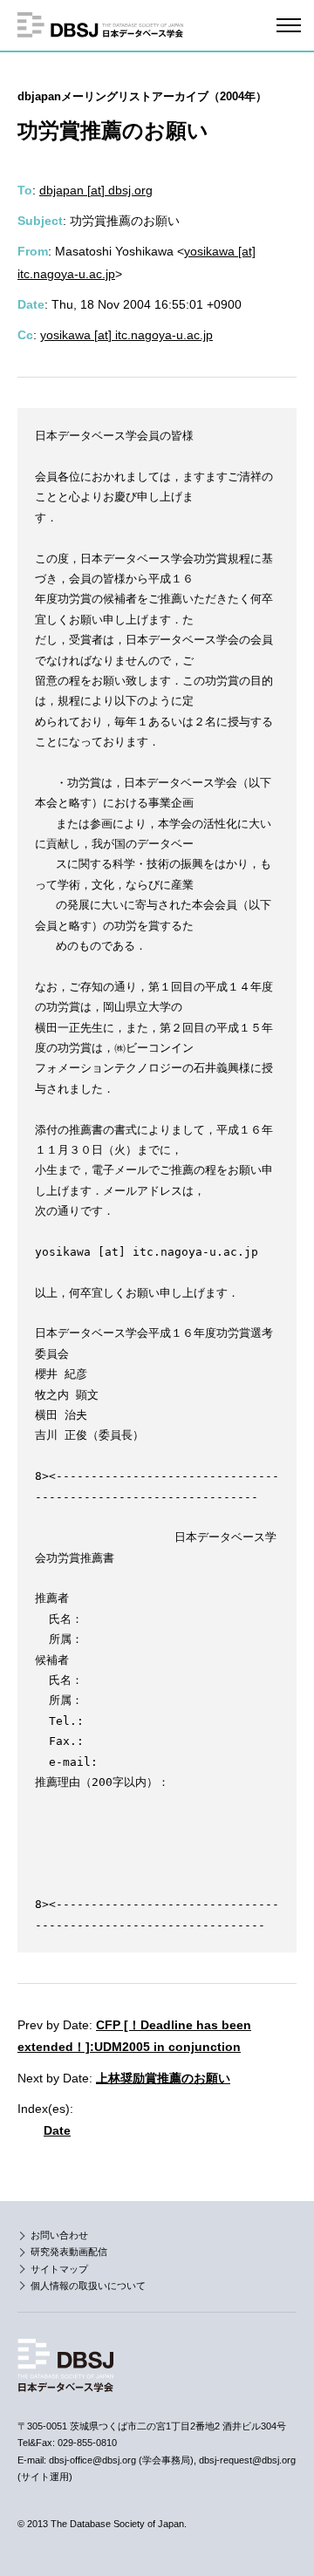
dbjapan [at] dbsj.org (96, 190)
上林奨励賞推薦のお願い (163, 2078)
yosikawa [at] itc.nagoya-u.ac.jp (126, 335)
